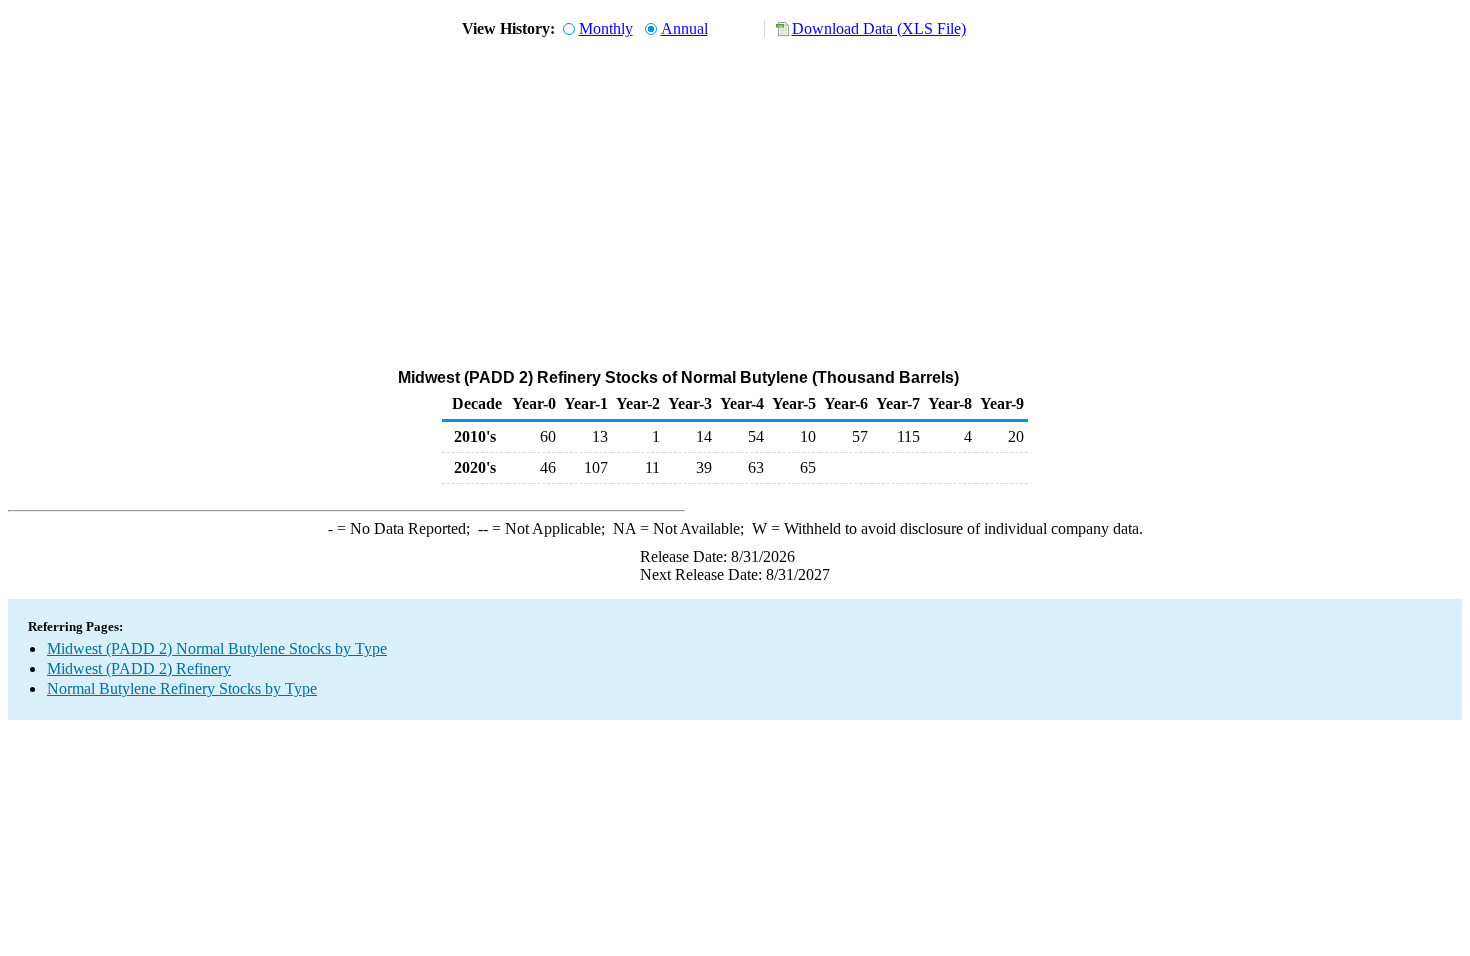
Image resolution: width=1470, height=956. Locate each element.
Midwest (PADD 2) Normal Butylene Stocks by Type (217, 648)
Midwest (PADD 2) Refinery (139, 668)
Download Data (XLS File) (879, 28)
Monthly (606, 28)
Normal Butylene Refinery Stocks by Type (182, 688)
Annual (684, 28)
